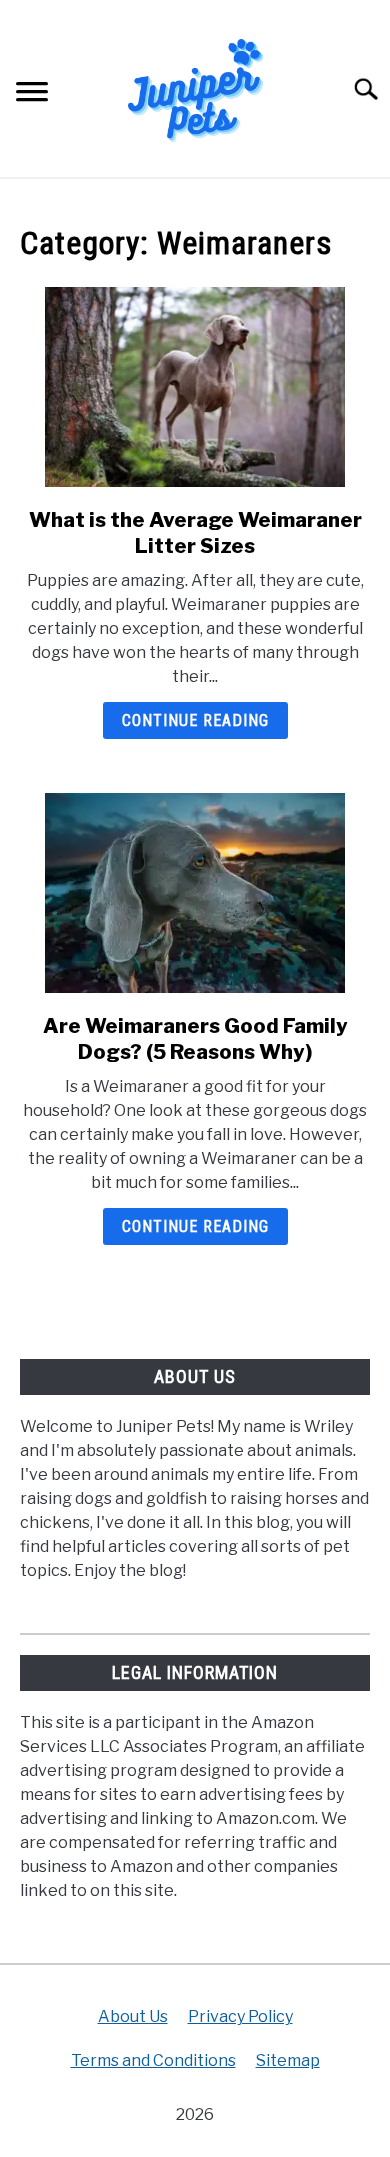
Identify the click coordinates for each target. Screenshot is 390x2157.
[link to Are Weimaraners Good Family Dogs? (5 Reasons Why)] (195, 893)
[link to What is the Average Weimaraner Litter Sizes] (195, 387)
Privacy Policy (240, 2016)
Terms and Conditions (153, 2060)
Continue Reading (195, 720)
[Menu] (32, 94)
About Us (133, 2016)
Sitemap (288, 2060)
